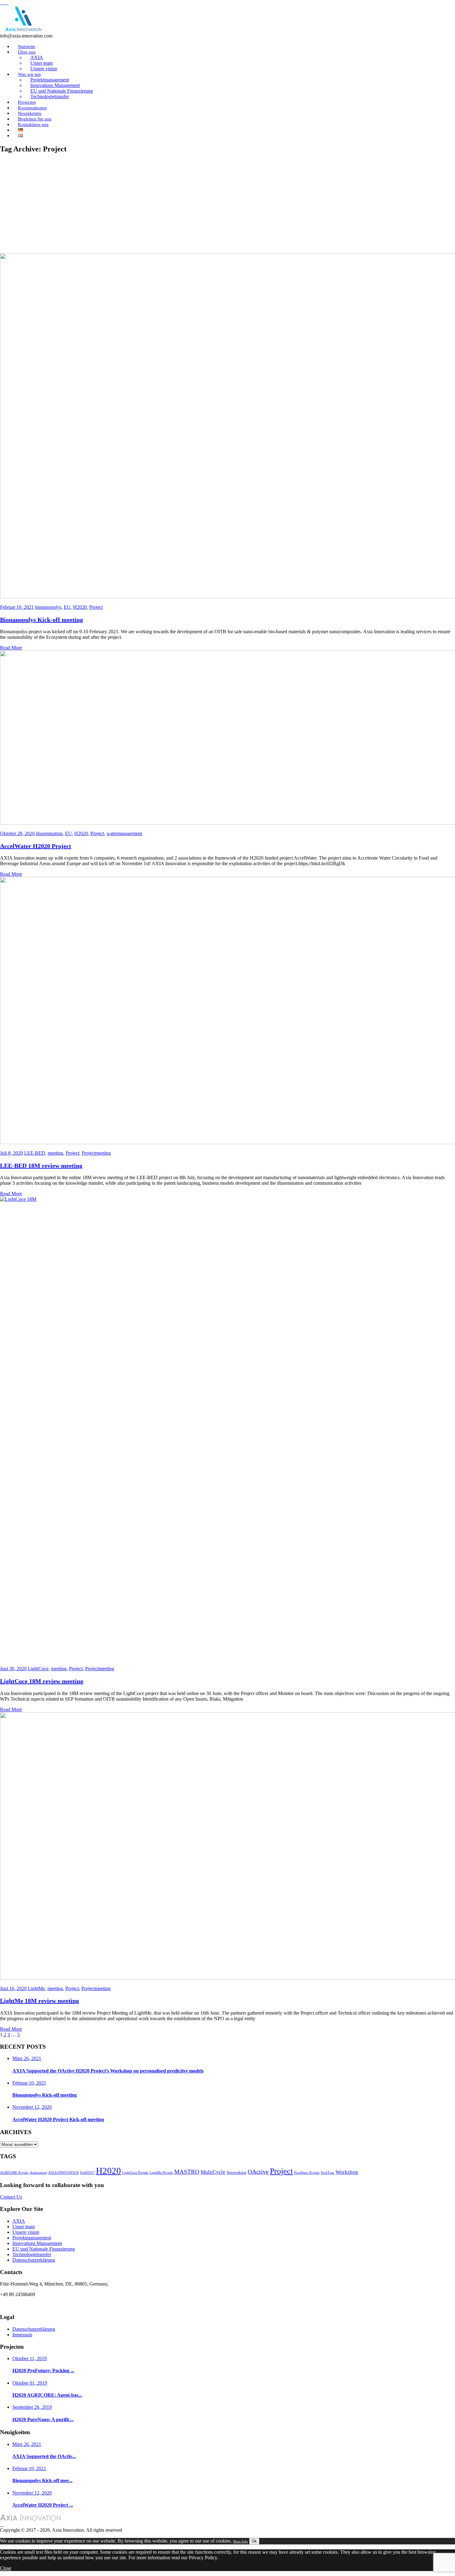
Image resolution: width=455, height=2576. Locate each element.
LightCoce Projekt (135, 2173)
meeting (55, 1153)
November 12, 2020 (32, 2107)
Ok (254, 2541)
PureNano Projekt (307, 2173)
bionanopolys (48, 607)
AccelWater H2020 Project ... (43, 2505)
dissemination (49, 833)
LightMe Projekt (161, 2173)
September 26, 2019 (32, 2407)
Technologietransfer (50, 96)
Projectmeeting (96, 1153)
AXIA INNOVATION (64, 2173)
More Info (240, 2541)
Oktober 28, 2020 (17, 833)
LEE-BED (35, 1153)
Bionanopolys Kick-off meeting (41, 620)
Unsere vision (26, 2232)
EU (67, 607)
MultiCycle (213, 2172)
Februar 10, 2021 (17, 607)
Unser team (24, 2227)
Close (6, 2568)
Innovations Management (37, 2243)
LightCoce (38, 1669)
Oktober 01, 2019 (30, 2383)
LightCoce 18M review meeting (42, 1681)
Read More (11, 648)
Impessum (22, 2335)
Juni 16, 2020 (13, 1988)
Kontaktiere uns (33, 124)
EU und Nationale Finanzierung (44, 2249)
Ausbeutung (38, 2173)
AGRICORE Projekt (14, 2173)
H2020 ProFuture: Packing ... (43, 2371)
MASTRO (187, 2172)
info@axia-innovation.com (26, 2305)
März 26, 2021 (27, 2058)
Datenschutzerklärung (34, 2260)
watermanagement (124, 833)
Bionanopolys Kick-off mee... (42, 2480)
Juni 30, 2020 (13, 1669)
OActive (258, 2172)
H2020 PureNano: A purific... (43, 2419)
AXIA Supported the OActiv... (44, 2456)
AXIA (19, 2221)
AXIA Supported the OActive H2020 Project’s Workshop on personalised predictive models (108, 2071)
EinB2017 (87, 2173)
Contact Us (11, 2197)
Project (96, 607)
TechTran (327, 2173)
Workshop (347, 2172)
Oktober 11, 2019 (30, 2358)
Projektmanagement (32, 2238)
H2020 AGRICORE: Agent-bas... (47, 2395)
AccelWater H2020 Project (36, 846)
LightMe (36, 1988)
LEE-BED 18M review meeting (41, 1166)
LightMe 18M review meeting (39, 2001)
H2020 (80, 607)
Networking (236, 2172)
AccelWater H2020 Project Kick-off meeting (58, 2119)
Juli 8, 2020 (11, 1153)
